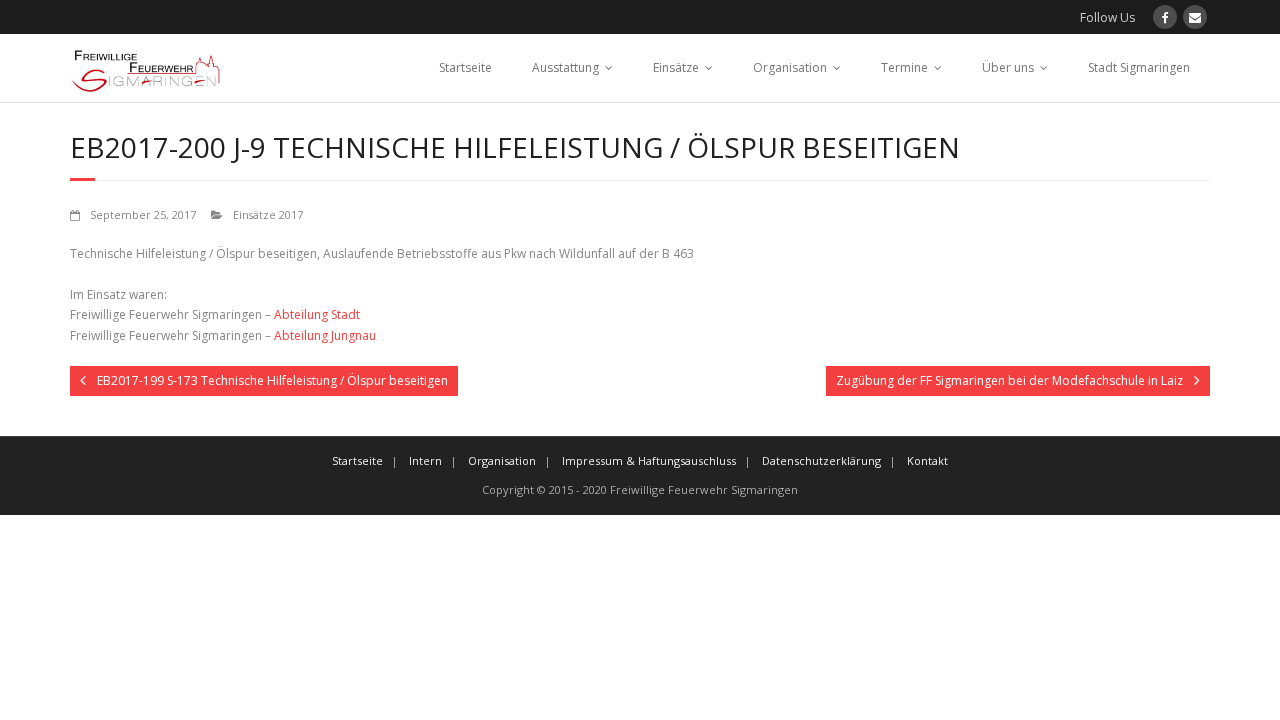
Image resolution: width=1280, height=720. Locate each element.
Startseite (465, 67)
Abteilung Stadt (317, 314)
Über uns (1008, 67)
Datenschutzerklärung (821, 460)
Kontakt (927, 460)
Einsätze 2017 (268, 214)
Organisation (790, 67)
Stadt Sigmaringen (1139, 67)
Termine (904, 67)
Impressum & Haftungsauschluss (649, 460)
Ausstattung (565, 67)
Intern (425, 460)
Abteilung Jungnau (325, 335)
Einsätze (676, 67)
